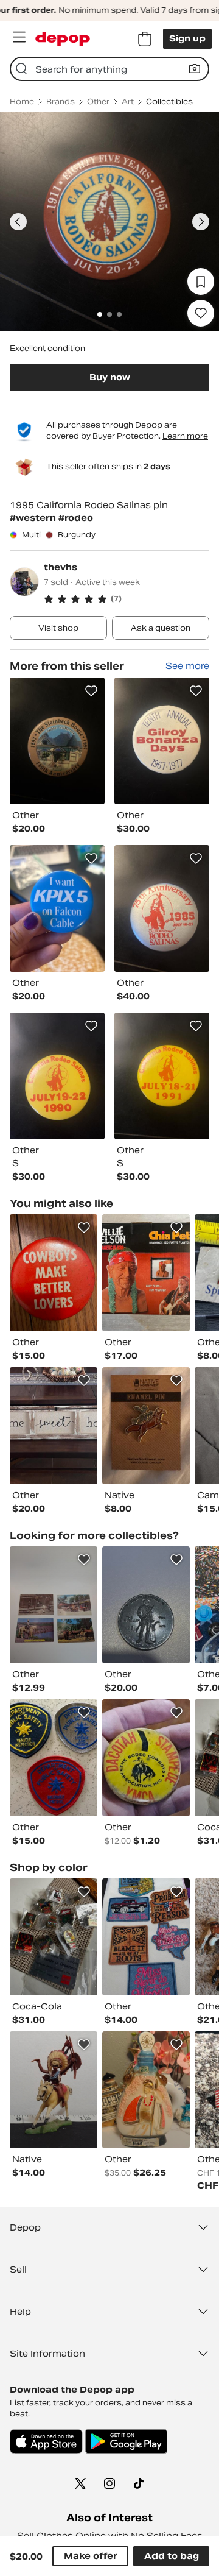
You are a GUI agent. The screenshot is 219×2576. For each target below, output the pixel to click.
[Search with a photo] (195, 69)
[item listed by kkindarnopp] (54, 1937)
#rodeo (76, 518)
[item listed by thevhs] (57, 741)
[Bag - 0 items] (145, 39)
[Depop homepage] (63, 39)
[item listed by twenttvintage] (54, 1273)
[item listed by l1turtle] (146, 1273)
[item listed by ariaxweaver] (146, 2090)
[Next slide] (201, 222)
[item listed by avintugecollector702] (54, 1758)
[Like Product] (91, 691)
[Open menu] (19, 37)
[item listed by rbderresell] (54, 1605)
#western (34, 518)
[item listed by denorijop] (146, 1426)
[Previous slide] (18, 222)
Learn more (185, 436)
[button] (127, 599)
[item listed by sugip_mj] (146, 1937)
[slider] (109, 222)
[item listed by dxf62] (146, 1605)
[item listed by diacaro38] (54, 1426)
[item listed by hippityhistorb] (146, 1758)
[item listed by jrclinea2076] (54, 2090)
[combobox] (109, 69)
